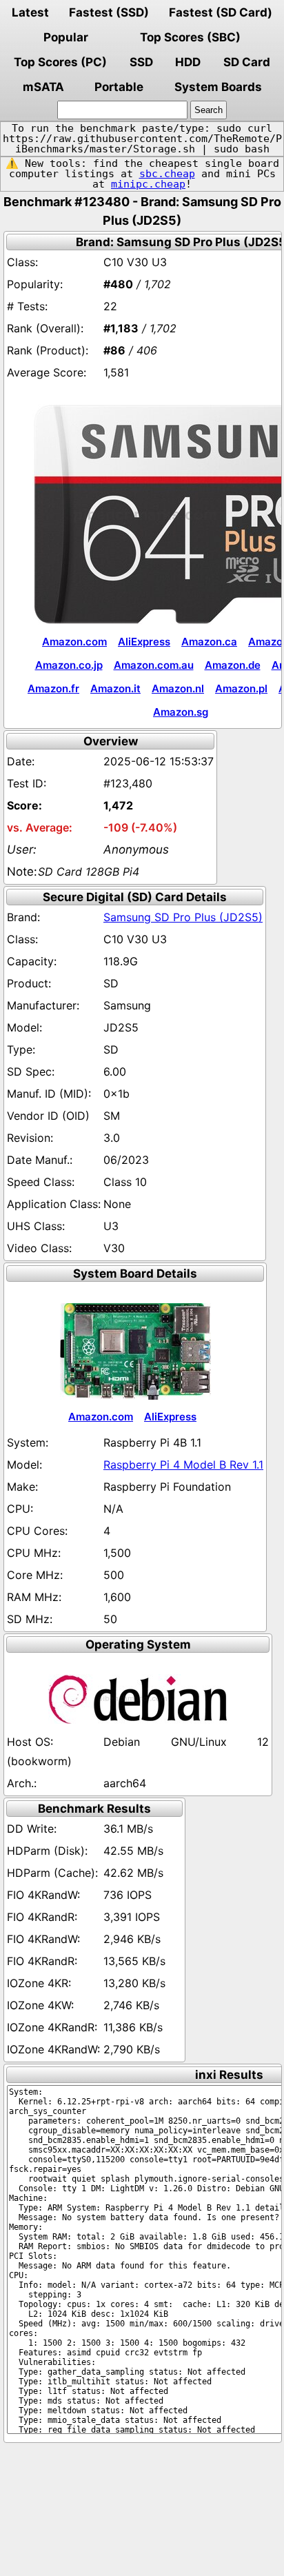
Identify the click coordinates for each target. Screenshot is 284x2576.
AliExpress (144, 642)
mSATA (43, 87)
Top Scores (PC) (60, 62)
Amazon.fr (53, 688)
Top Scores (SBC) (190, 37)
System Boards (218, 87)
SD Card (247, 62)
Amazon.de (233, 665)
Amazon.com (74, 642)
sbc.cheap (167, 174)
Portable (119, 87)
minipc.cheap (148, 184)
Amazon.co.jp (69, 665)
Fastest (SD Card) (221, 12)
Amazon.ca (209, 642)
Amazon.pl (241, 688)
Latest (30, 12)
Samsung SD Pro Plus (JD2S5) (183, 917)
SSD (141, 62)
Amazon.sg (181, 712)
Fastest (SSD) (109, 12)
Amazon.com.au (154, 665)
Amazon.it (115, 688)
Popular (66, 37)
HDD (188, 62)
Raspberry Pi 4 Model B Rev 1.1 (183, 1465)
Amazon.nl (178, 688)
